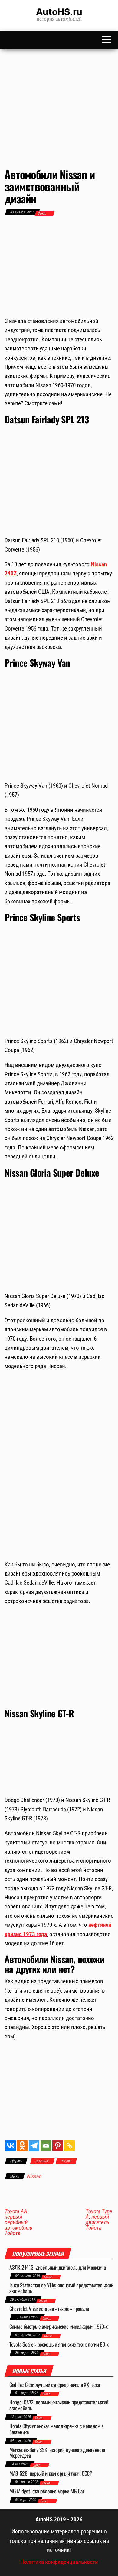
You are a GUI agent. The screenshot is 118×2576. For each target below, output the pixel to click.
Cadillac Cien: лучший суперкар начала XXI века (54, 2385)
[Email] (46, 2146)
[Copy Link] (69, 2146)
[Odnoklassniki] (22, 2146)
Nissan (34, 2176)
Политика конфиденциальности (59, 2562)
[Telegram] (34, 2146)
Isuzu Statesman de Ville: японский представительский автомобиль (61, 2288)
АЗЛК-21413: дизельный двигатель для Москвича (57, 2267)
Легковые (42, 2161)
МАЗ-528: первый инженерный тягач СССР (51, 2473)
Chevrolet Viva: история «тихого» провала (49, 2309)
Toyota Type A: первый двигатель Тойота (99, 2220)
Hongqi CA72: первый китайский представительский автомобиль (59, 2405)
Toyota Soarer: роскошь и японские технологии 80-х (59, 2344)
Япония (66, 2161)
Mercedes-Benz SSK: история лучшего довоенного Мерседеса (57, 2453)
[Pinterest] (58, 2146)
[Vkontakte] (10, 2146)
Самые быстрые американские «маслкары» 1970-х (58, 2326)
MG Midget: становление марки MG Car (47, 2491)
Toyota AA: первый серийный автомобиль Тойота (18, 2222)
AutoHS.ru (59, 12)
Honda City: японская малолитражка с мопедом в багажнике (56, 2429)
